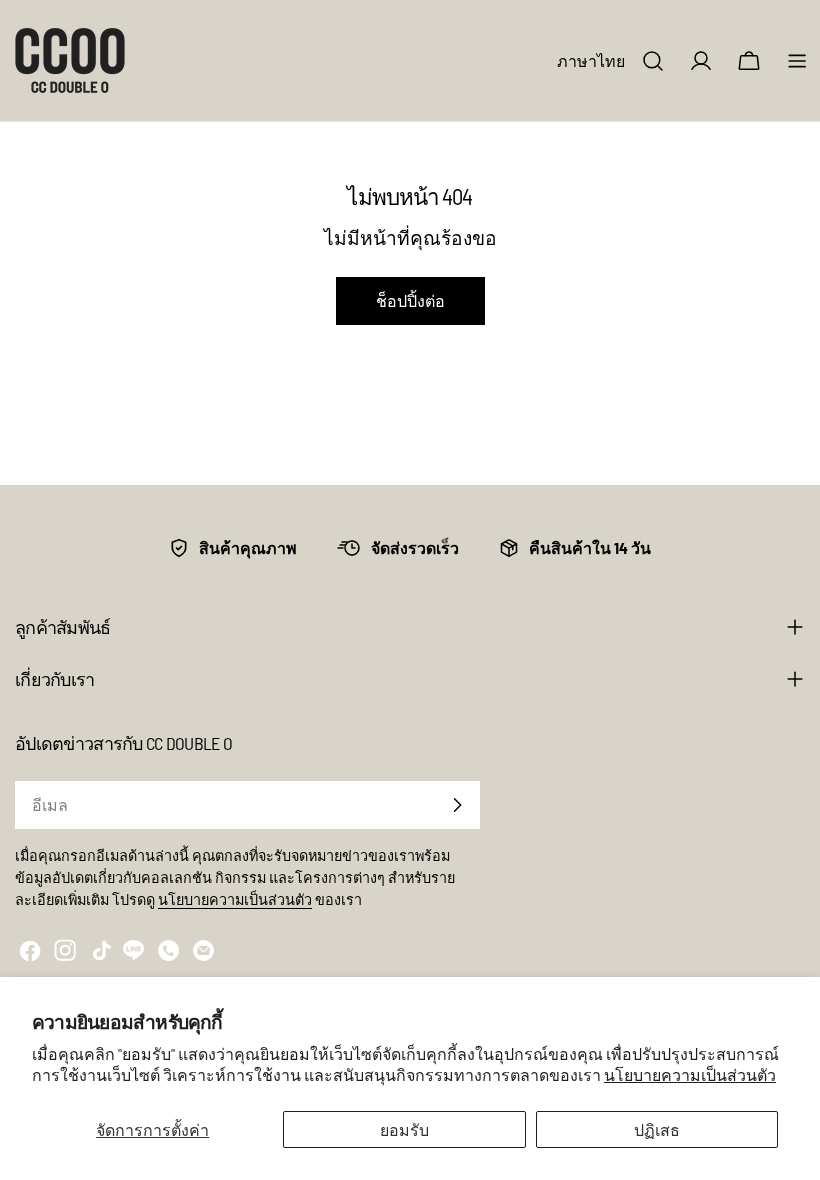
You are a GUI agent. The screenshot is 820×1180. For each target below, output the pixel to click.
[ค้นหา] (653, 61)
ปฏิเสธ (657, 1129)
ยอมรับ (404, 1129)
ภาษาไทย (591, 60)
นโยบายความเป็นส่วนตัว (690, 1074)
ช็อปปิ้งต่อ (410, 300)
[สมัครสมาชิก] (457, 805)
